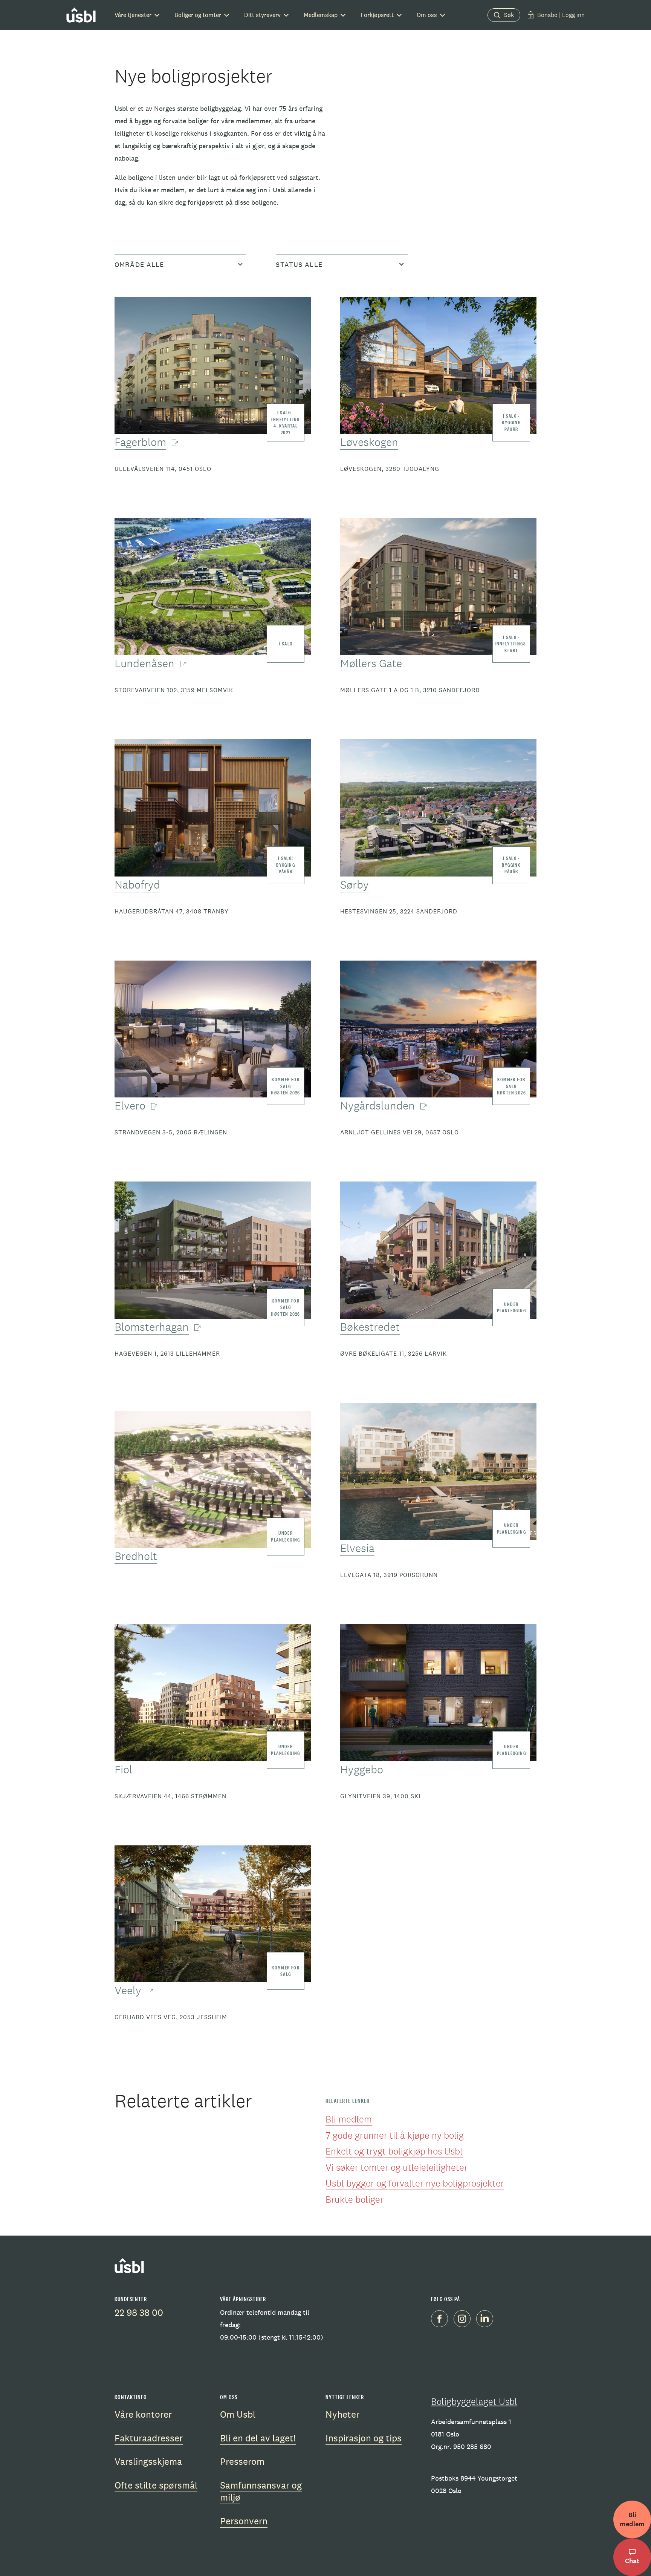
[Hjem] (81, 15)
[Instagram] (465, 2320)
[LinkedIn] (487, 2320)
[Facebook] (442, 2320)
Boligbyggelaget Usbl (474, 2401)
